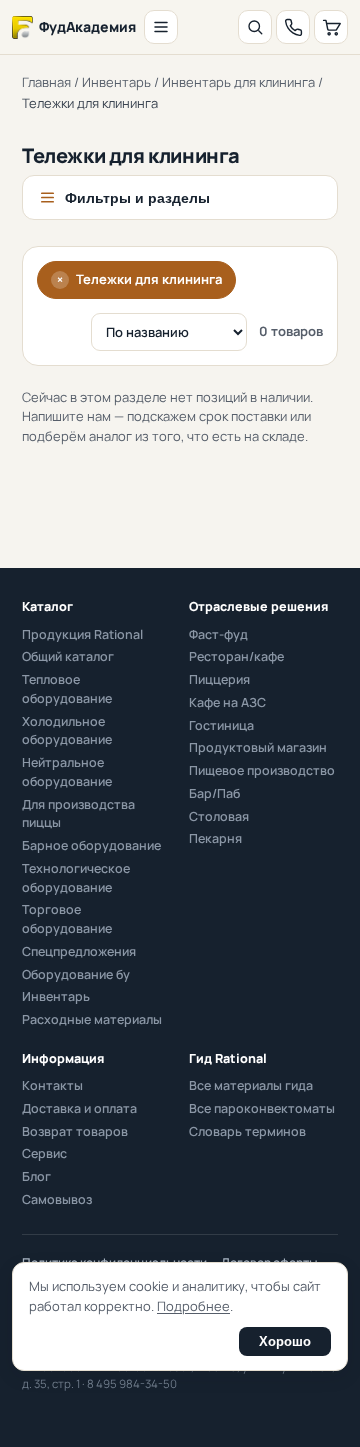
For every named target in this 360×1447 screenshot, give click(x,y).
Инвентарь (116, 82)
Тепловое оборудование (67, 689)
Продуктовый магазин (258, 747)
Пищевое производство (262, 770)
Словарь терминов (247, 1131)
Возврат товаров (75, 1131)
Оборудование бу (76, 974)
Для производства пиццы (78, 814)
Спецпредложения (79, 951)
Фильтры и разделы (137, 198)
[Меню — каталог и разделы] (161, 27)
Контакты (52, 1085)
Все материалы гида (251, 1085)
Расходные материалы (92, 1019)
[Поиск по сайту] (255, 27)
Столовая (219, 816)
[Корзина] (331, 27)
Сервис (44, 1153)
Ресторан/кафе (236, 656)
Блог (36, 1176)
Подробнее (193, 1306)
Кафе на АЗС (227, 702)
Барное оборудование (91, 845)
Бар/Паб (214, 793)
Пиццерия (219, 679)
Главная (46, 82)
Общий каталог (68, 656)
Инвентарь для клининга (238, 82)
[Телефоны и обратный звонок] (293, 27)
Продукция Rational (82, 634)
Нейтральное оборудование (67, 772)
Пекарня (215, 838)
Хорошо (285, 1341)
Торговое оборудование (67, 919)
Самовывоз (57, 1199)
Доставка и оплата (79, 1108)
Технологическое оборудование (76, 878)
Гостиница (221, 725)
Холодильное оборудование (67, 731)
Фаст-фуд (218, 634)
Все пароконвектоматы (262, 1108)
